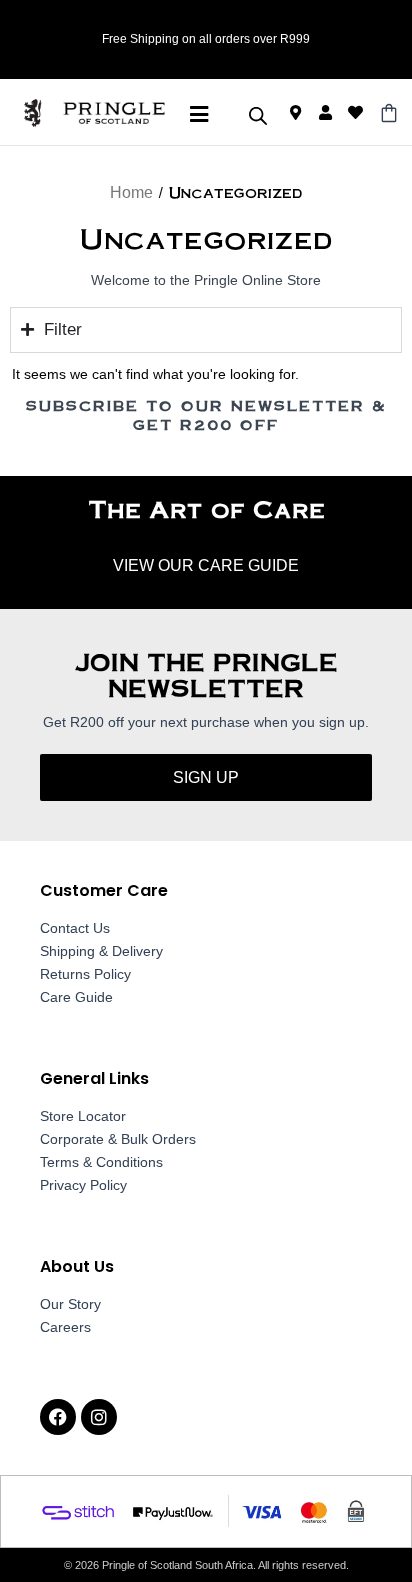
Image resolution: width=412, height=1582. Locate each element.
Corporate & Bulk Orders (118, 1139)
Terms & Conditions (101, 1162)
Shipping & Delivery (101, 951)
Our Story (70, 1304)
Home (131, 192)
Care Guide (76, 997)
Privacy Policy (83, 1185)
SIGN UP (206, 777)
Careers (65, 1327)
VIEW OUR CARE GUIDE (206, 565)
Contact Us (75, 928)
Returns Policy (85, 974)
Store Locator (83, 1116)
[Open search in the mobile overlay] (258, 115)
